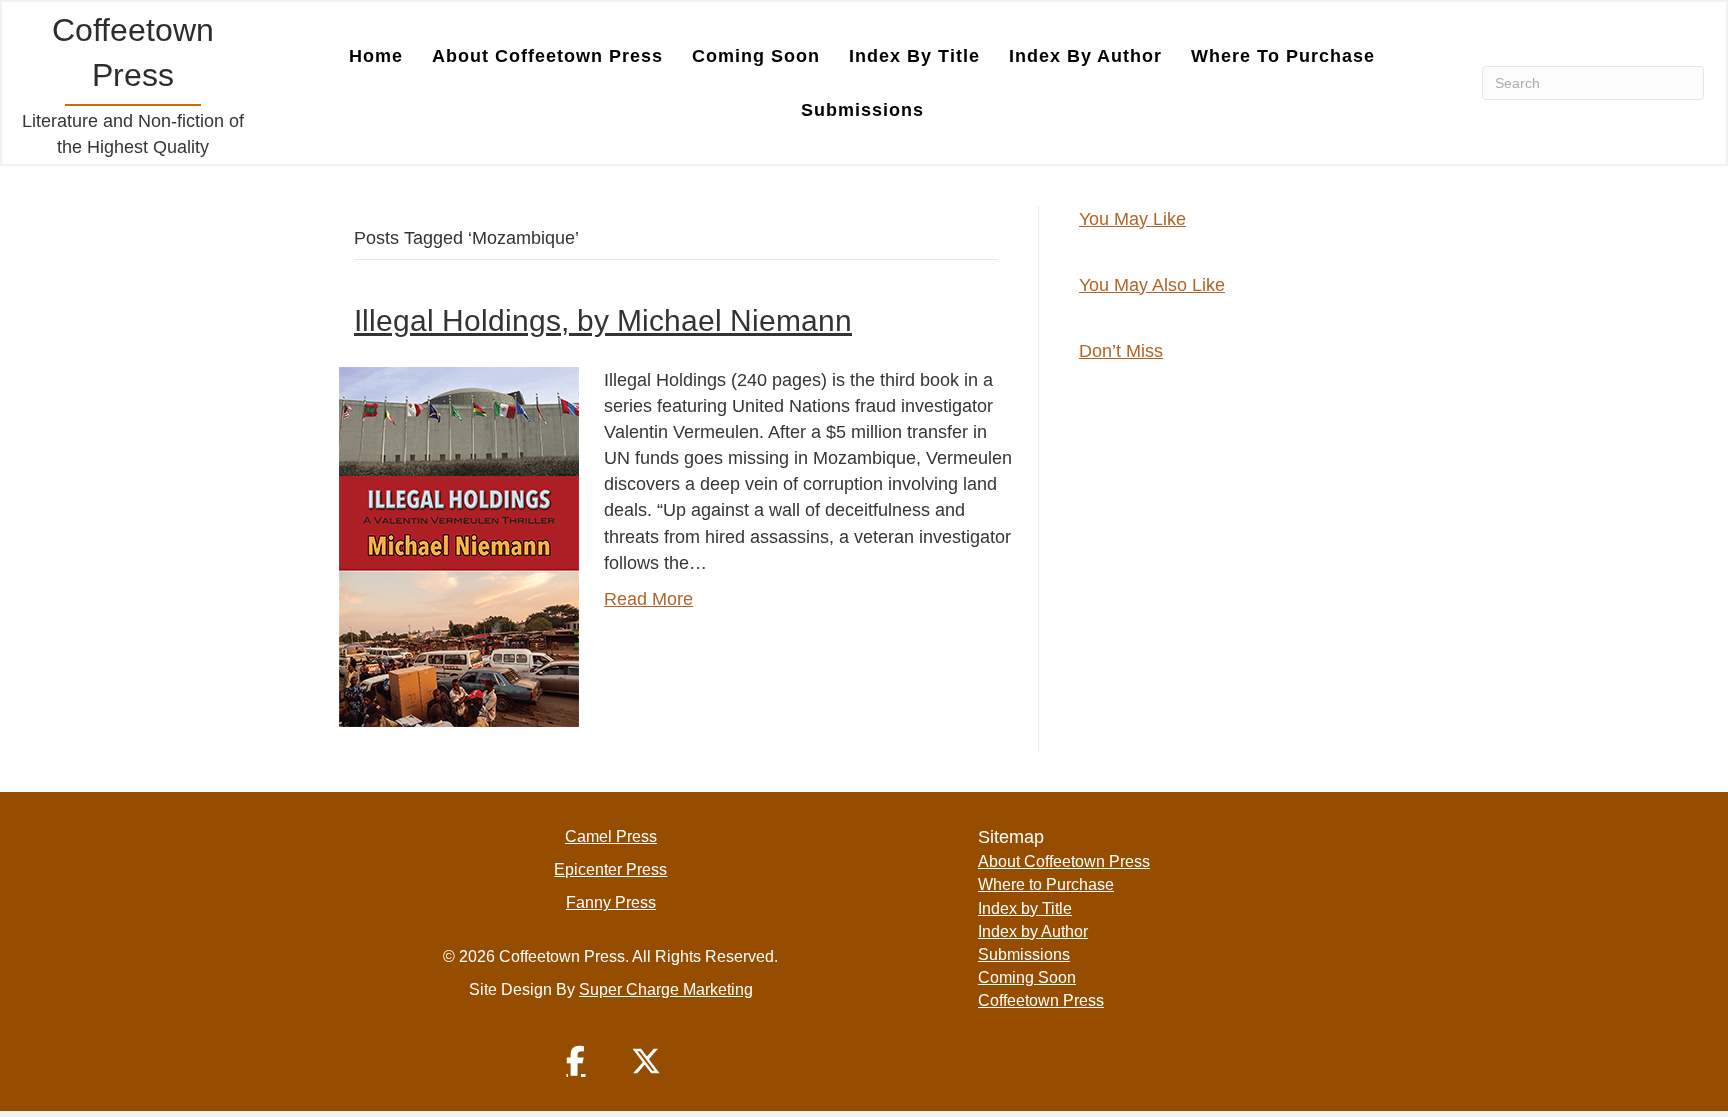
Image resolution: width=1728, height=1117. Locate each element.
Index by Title (914, 56)
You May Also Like (1152, 285)
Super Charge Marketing (666, 989)
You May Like (1132, 219)
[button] (576, 1061)
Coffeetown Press (1041, 1000)
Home (376, 56)
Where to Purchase (1283, 56)
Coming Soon (756, 56)
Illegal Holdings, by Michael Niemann (603, 320)
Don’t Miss (1121, 351)
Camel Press (611, 836)
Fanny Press (611, 902)
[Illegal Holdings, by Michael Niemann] (459, 546)
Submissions (862, 110)
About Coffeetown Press (547, 56)
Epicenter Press (610, 869)
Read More (648, 599)
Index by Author (1085, 56)
